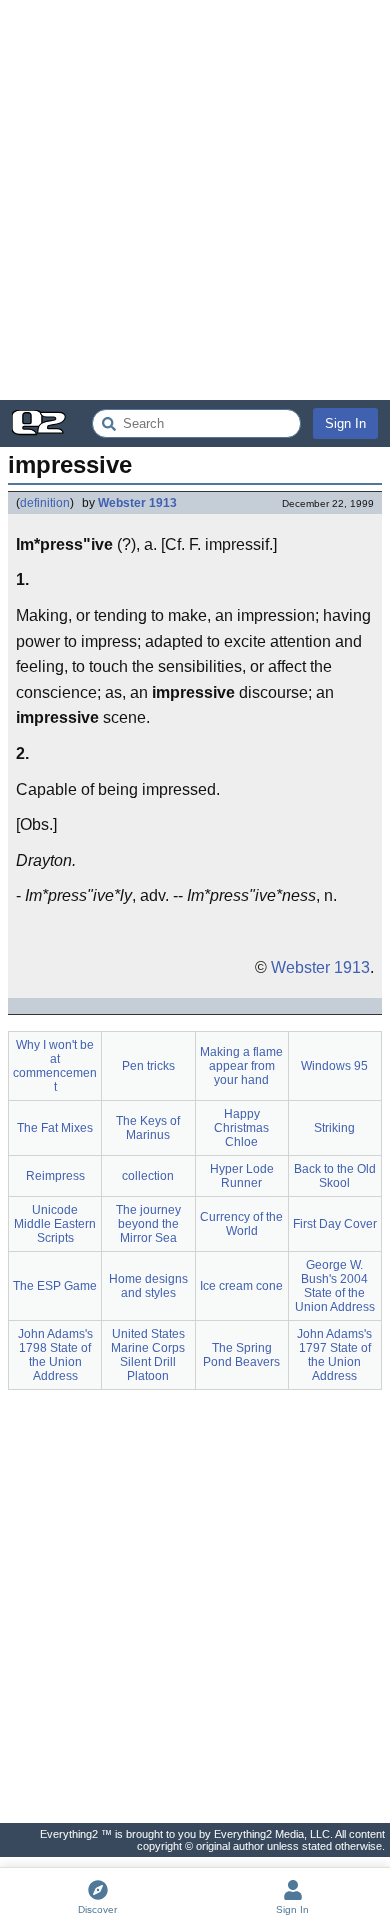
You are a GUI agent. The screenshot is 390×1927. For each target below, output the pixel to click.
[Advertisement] (195, 200)
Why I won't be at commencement (55, 1066)
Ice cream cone (241, 1286)
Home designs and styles (148, 1286)
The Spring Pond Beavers (241, 1355)
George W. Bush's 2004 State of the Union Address (335, 1286)
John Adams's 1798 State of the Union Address (55, 1355)
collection (148, 1176)
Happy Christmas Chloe (241, 1128)
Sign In (345, 423)
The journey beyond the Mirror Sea (148, 1224)
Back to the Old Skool (335, 1176)
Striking (334, 1128)
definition (45, 503)
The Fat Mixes (55, 1128)
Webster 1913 (137, 503)
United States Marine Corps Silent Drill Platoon (148, 1355)
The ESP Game (55, 1286)
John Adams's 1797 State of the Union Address (334, 1355)
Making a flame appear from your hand (241, 1066)
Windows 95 (334, 1066)
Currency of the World (241, 1224)
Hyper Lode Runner (242, 1176)
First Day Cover (335, 1224)
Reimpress (55, 1176)
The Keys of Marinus (148, 1128)
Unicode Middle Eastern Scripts (55, 1224)
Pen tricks (148, 1066)
